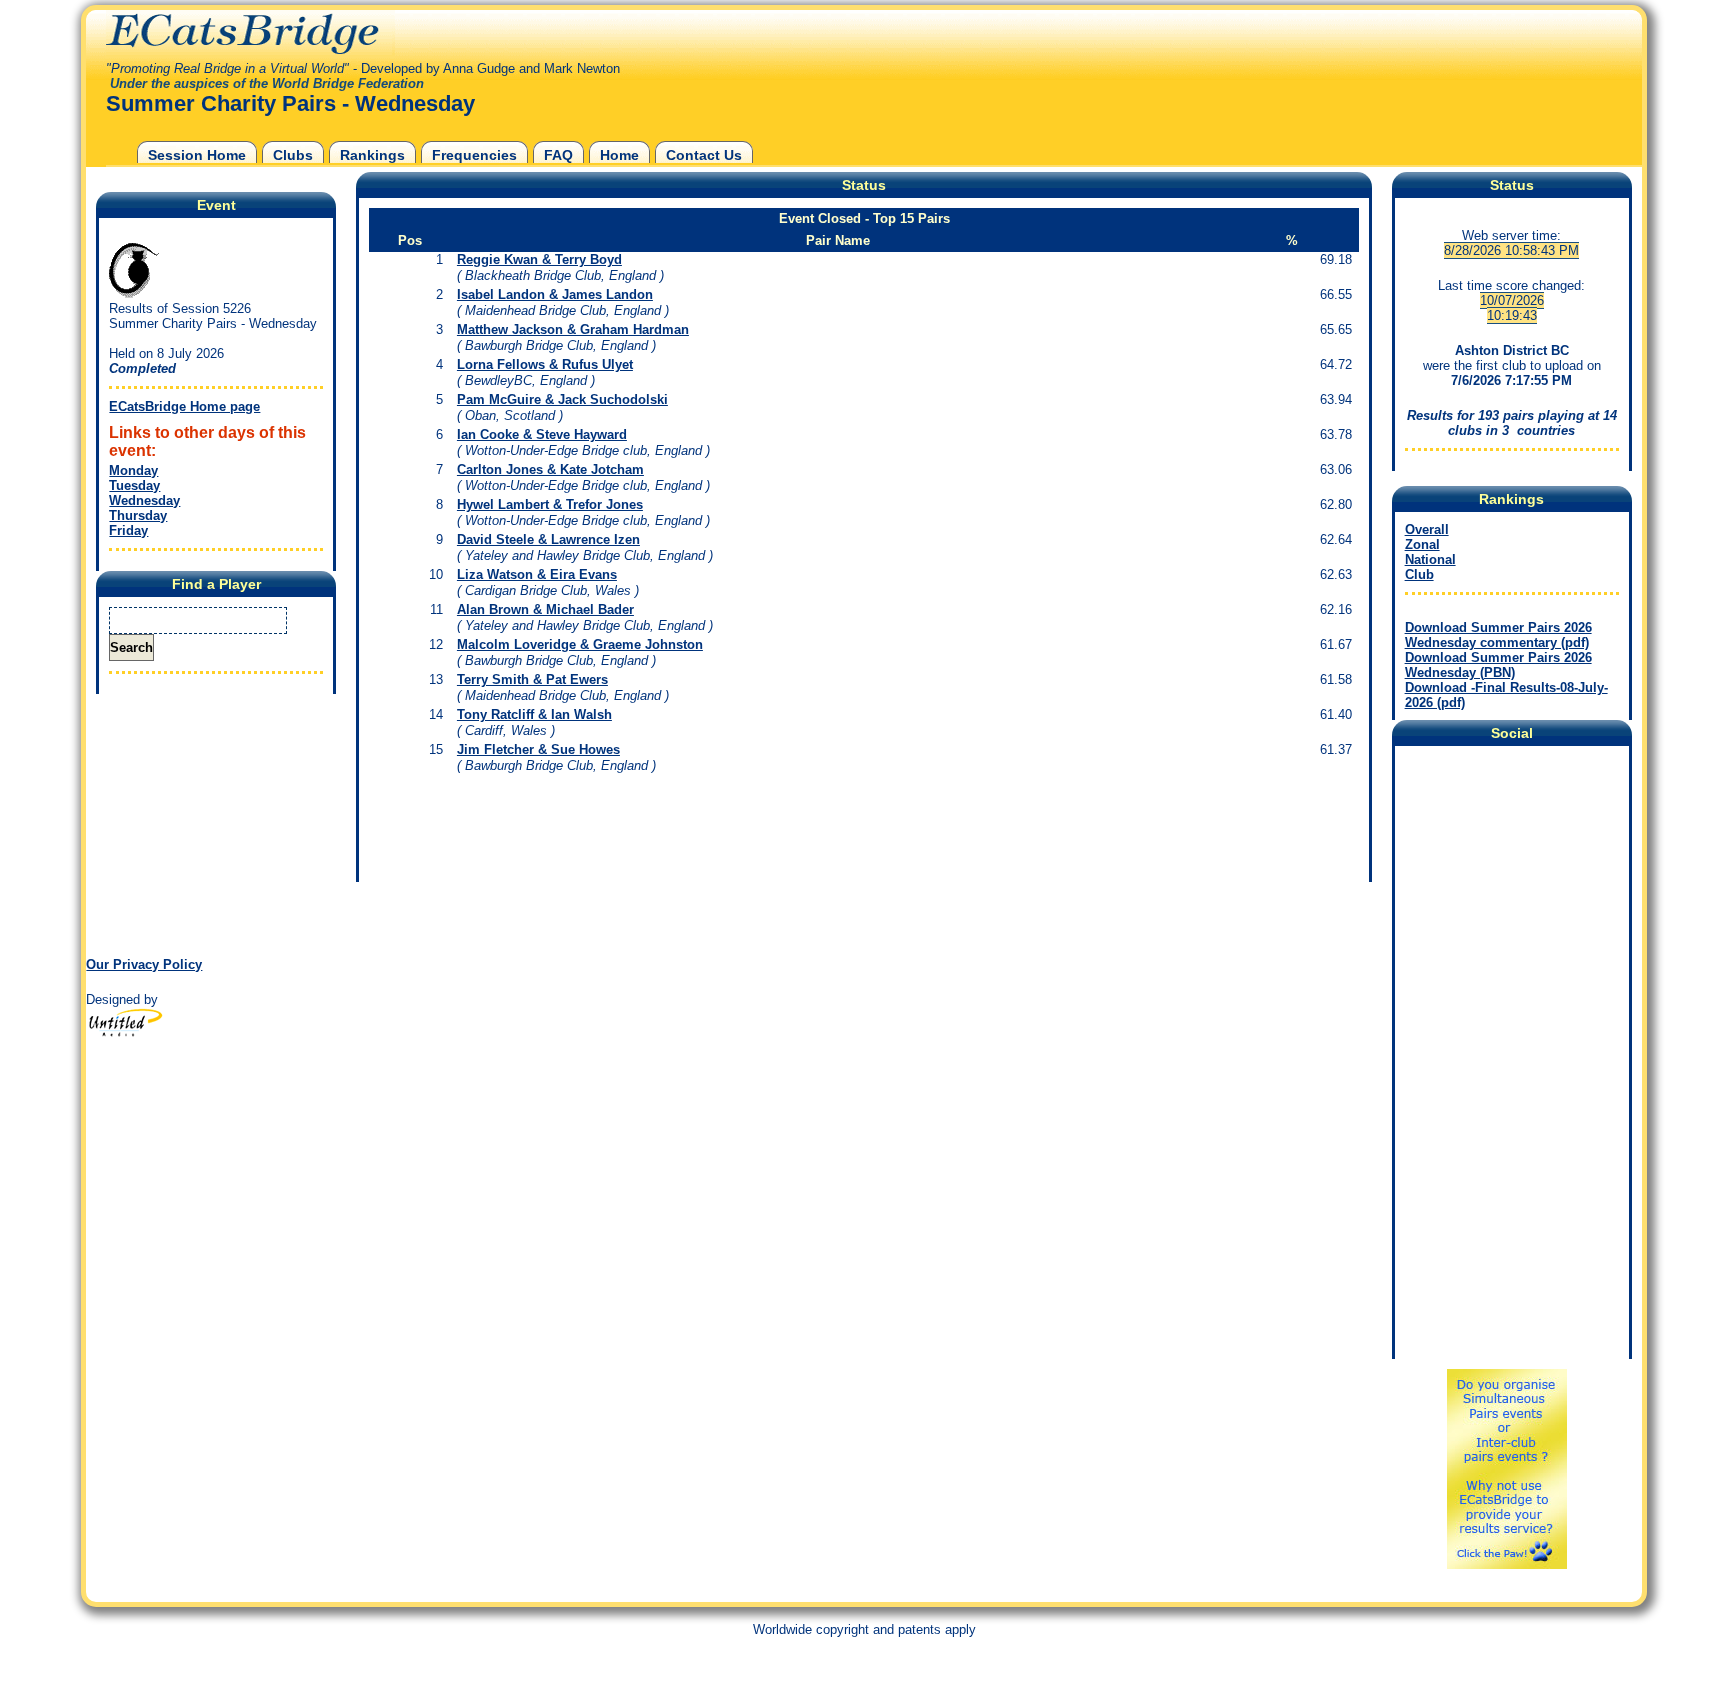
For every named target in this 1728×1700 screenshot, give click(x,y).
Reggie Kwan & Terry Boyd (539, 259)
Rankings (372, 155)
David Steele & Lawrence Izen (548, 539)
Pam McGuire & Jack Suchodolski (562, 399)
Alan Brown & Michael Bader (545, 609)
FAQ (558, 155)
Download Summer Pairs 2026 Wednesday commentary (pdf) (1498, 635)
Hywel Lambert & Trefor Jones (550, 504)
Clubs (293, 155)
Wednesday (144, 500)
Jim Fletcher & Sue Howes (538, 749)
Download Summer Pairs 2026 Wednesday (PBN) (1498, 665)
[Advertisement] (211, 824)
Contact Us (704, 155)
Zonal (1422, 544)
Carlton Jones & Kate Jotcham (550, 469)
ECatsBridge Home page (184, 406)
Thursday (138, 515)
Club (1419, 574)
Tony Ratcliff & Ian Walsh (534, 714)
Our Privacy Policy (144, 964)
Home (619, 155)
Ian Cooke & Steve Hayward (542, 434)
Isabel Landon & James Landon (555, 294)
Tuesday (134, 485)
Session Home (197, 155)
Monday (133, 470)
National (1430, 559)
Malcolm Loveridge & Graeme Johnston (580, 644)
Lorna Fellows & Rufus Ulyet (545, 364)
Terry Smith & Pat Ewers (532, 679)
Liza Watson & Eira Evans (537, 574)
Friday (128, 530)
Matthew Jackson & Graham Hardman (573, 329)
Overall (1427, 529)
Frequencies (474, 155)
